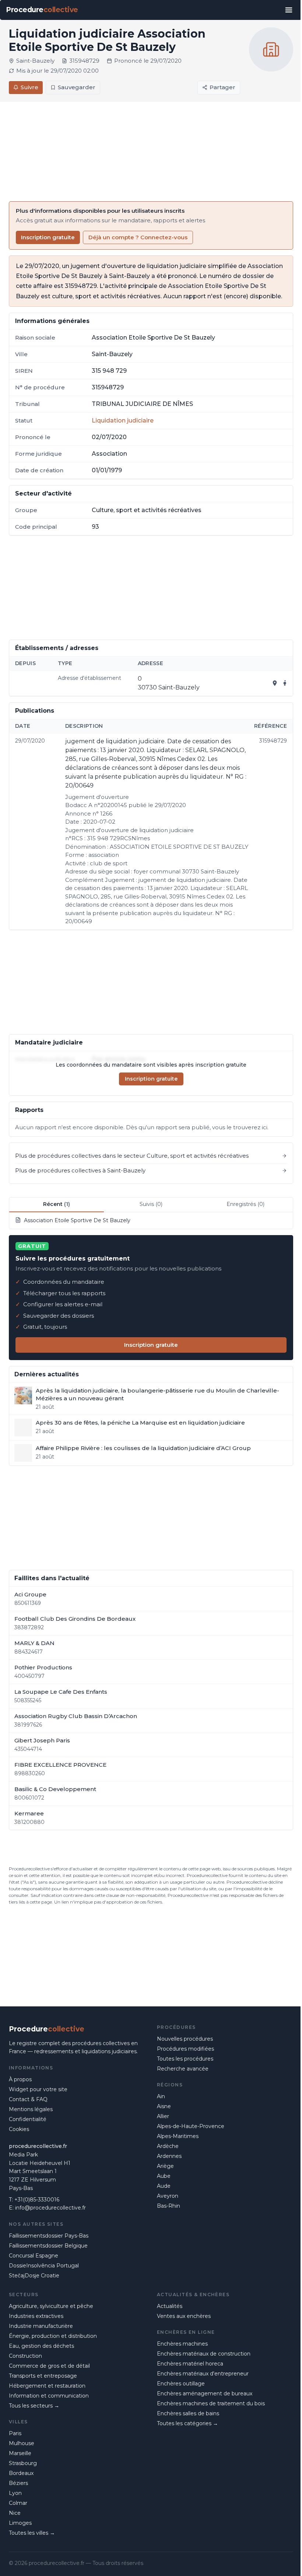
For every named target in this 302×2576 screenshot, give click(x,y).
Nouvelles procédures (185, 2039)
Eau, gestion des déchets (41, 2346)
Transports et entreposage (43, 2376)
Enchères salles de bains (188, 2413)
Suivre (29, 87)
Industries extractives (36, 2316)
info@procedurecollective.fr (50, 2208)
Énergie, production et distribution (53, 2336)
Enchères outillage (181, 2384)
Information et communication (49, 2396)
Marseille (20, 2453)
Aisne (164, 2106)
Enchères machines (182, 2344)
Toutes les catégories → (187, 2423)
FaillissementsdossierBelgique (48, 2246)
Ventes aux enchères (184, 2316)
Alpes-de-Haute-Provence (191, 2126)
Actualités (170, 2306)
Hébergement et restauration (47, 2386)
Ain (161, 2096)
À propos (20, 2079)
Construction (25, 2356)
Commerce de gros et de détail (49, 2366)
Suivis (151, 1204)
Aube (164, 2176)
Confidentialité (28, 2119)
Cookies (19, 2129)
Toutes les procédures (185, 2059)
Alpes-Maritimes (178, 2136)
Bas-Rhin (168, 2206)
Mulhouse (22, 2443)
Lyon (15, 2493)
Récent (57, 1204)
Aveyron (168, 2196)
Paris (15, 2433)
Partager (222, 87)
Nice (15, 2513)
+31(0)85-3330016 (37, 2200)
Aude (164, 2186)
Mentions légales (31, 2109)
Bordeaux (21, 2473)
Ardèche (168, 2146)
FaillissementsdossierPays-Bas (49, 2236)
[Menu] (289, 10)
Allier (163, 2116)
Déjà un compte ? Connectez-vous (138, 237)
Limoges (20, 2523)
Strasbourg (23, 2463)
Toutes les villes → (32, 2533)
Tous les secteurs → (34, 2406)
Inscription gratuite (48, 237)
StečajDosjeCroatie (34, 2276)
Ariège (165, 2166)
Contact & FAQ (28, 2099)
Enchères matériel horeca (190, 2364)
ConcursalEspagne (34, 2256)
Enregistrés (245, 1204)
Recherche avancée (183, 2069)
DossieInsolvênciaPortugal (44, 2266)
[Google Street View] (285, 683)
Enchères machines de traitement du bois (211, 2403)
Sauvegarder (77, 87)
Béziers (18, 2483)
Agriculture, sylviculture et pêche (51, 2306)
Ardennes (169, 2156)
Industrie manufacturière (41, 2326)
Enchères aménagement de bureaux (205, 2394)
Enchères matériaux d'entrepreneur (203, 2374)
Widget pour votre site (38, 2089)
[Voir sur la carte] (275, 683)
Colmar (18, 2503)
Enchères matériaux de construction (204, 2354)
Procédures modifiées (185, 2049)
